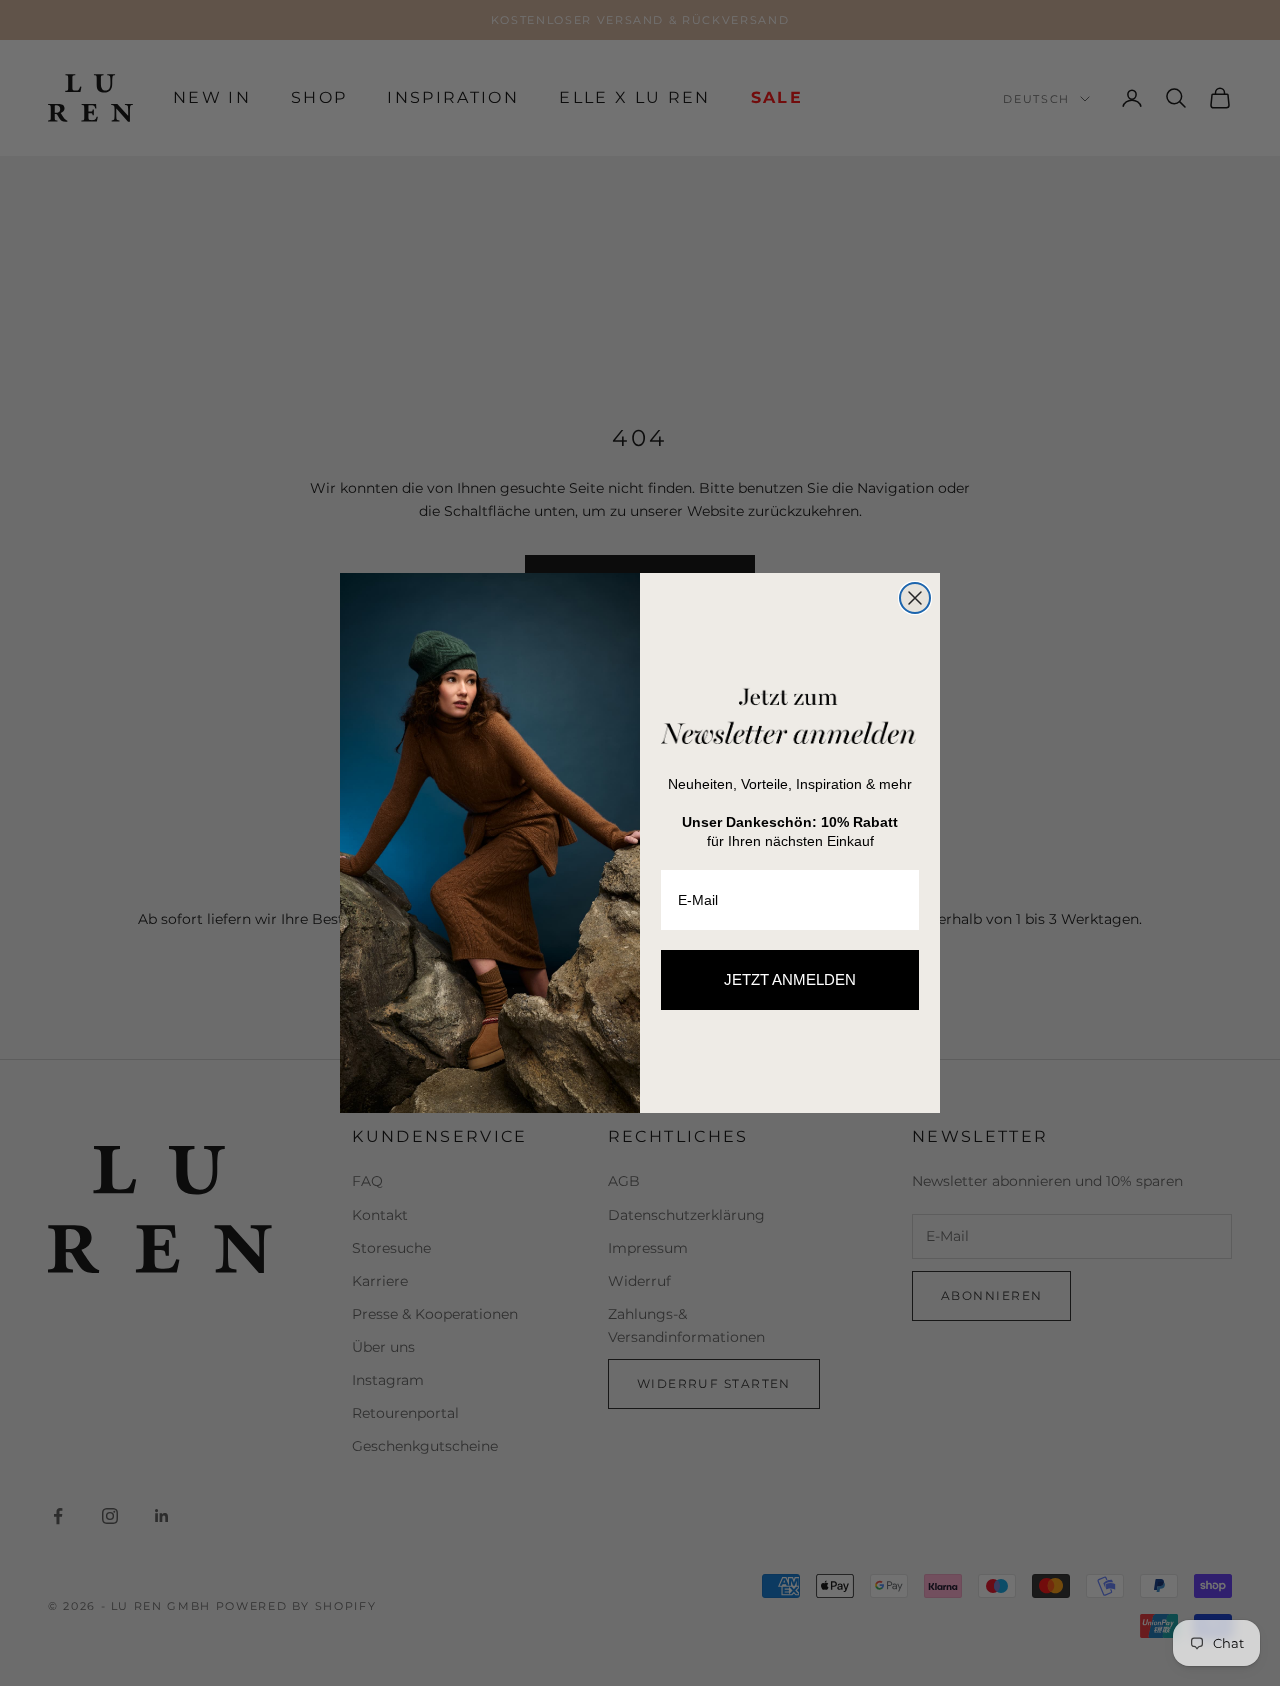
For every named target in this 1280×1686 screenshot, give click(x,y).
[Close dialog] (915, 598)
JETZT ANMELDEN (790, 979)
